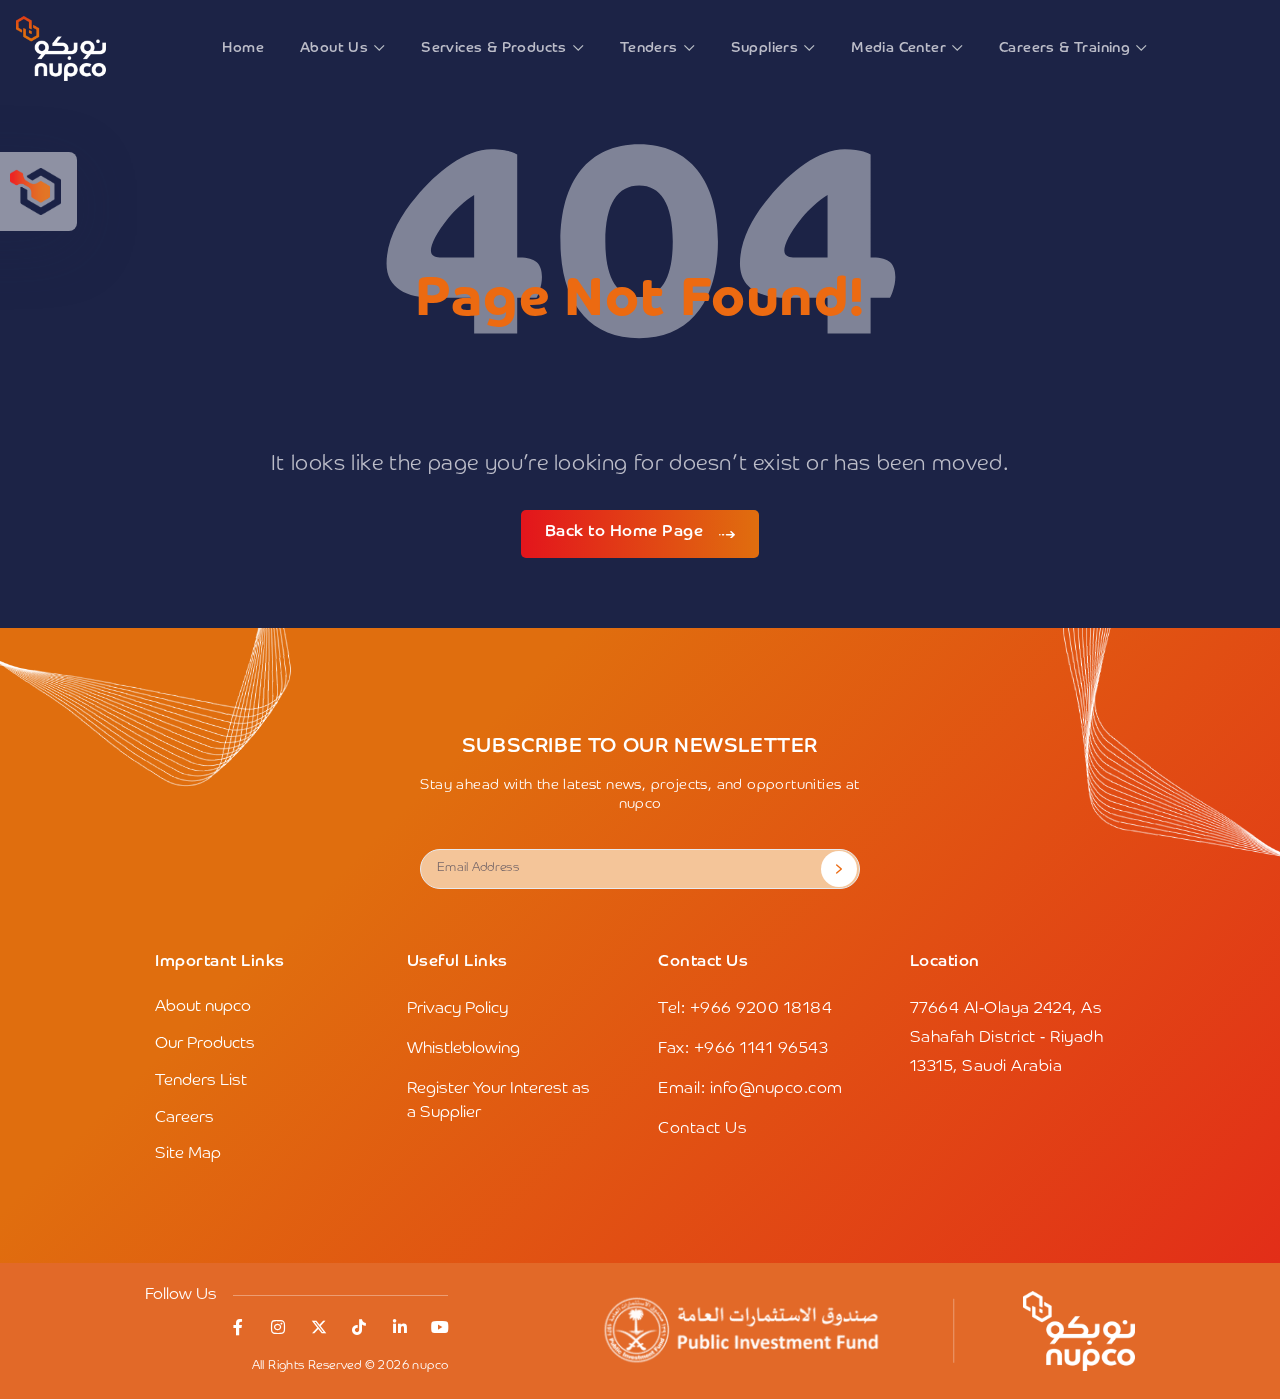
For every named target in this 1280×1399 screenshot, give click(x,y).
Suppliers (765, 48)
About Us (334, 48)
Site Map (188, 1154)
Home (243, 48)
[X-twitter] (319, 1327)
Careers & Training (1064, 48)
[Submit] (839, 869)
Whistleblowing (463, 1049)
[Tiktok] (359, 1327)
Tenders (649, 48)
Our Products (205, 1044)
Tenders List (201, 1081)
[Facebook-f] (238, 1327)
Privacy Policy (457, 1009)
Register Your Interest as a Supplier (498, 1101)
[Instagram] (278, 1327)
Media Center (898, 48)
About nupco (203, 1007)
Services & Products (494, 48)
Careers (184, 1118)
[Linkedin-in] (400, 1327)
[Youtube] (440, 1327)
